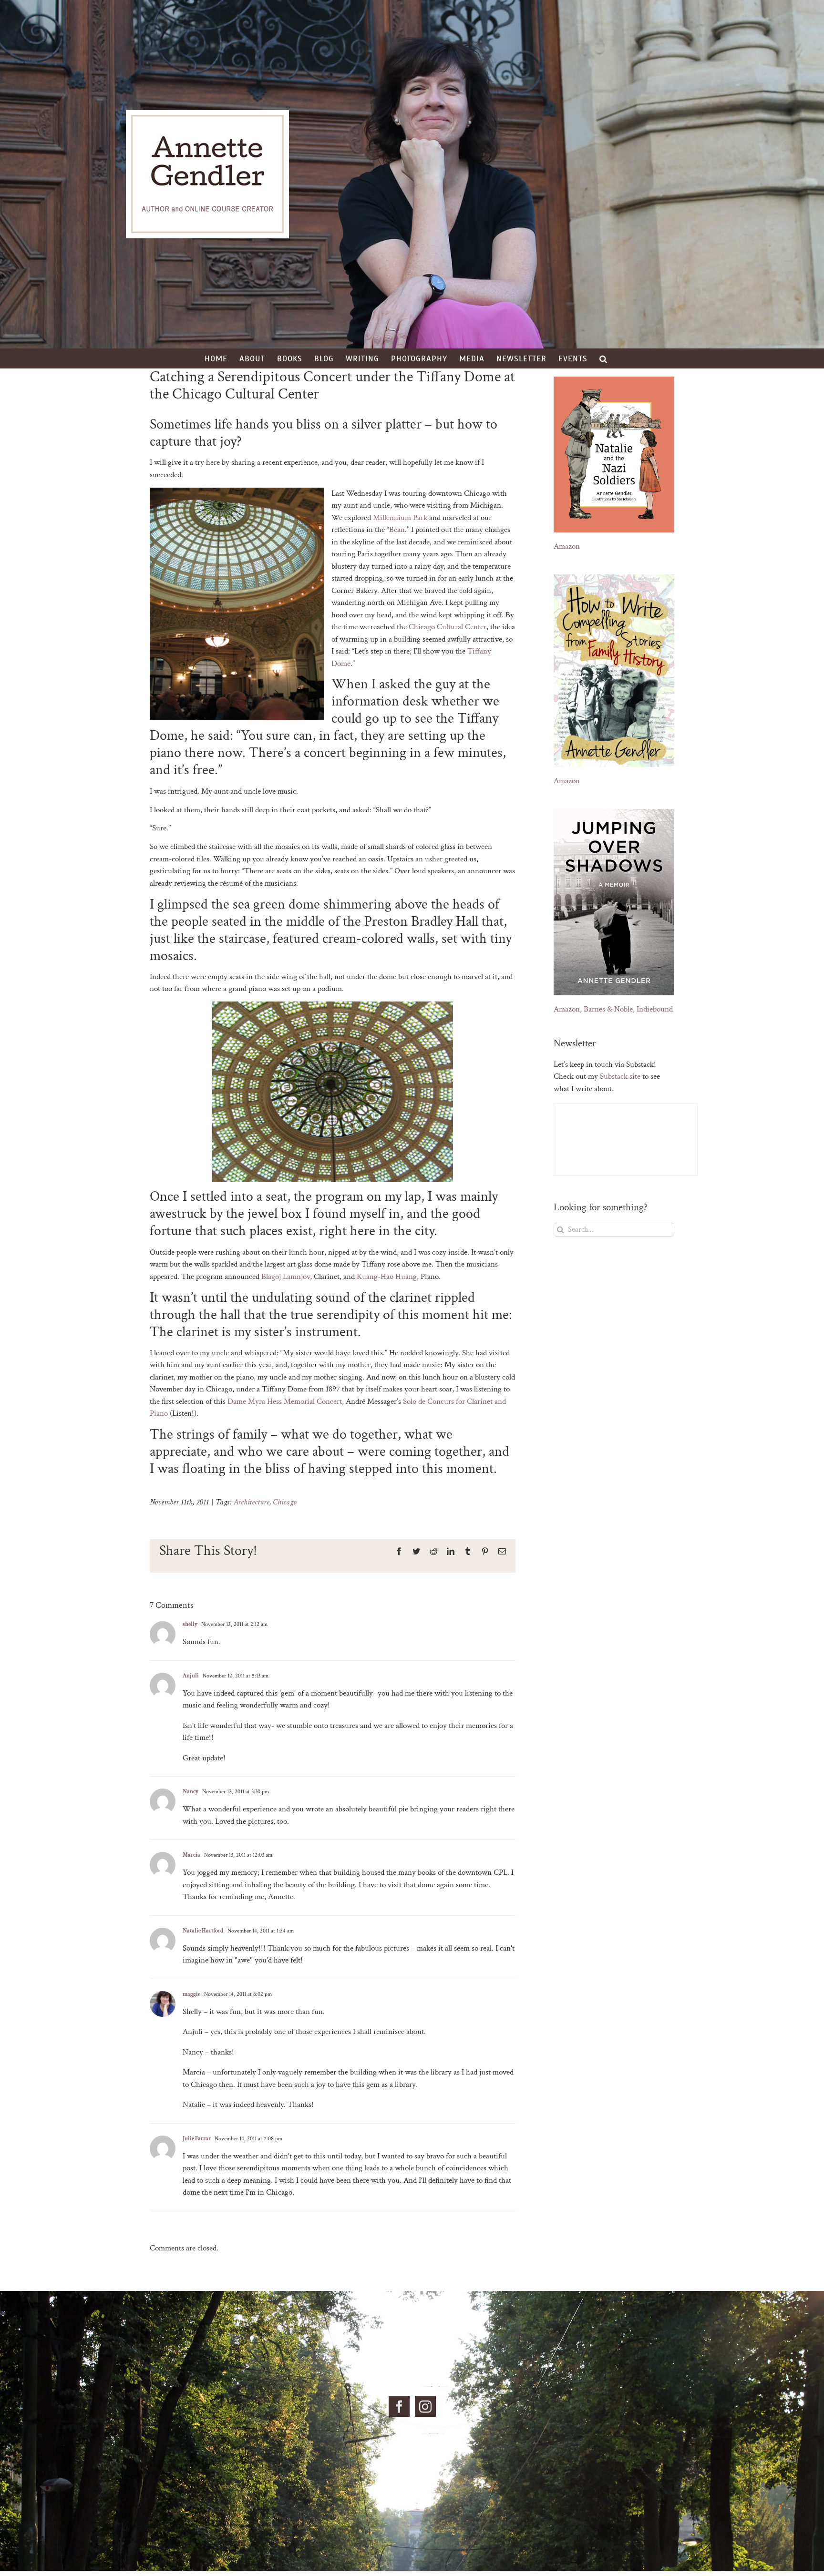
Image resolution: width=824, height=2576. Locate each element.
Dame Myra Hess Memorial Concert (285, 1401)
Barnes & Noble (608, 1009)
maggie (191, 1994)
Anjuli (191, 1676)
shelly (190, 1624)
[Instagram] (425, 2406)
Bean (397, 530)
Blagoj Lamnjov (286, 1277)
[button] (603, 358)
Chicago (285, 1502)
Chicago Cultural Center (448, 627)
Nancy (191, 1792)
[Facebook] (399, 2406)
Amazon (567, 546)
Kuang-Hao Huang (387, 1277)
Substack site (620, 1076)
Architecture (252, 1502)
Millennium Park (400, 518)
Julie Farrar (197, 2139)
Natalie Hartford (203, 1931)
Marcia (191, 1855)
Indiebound (655, 1009)
